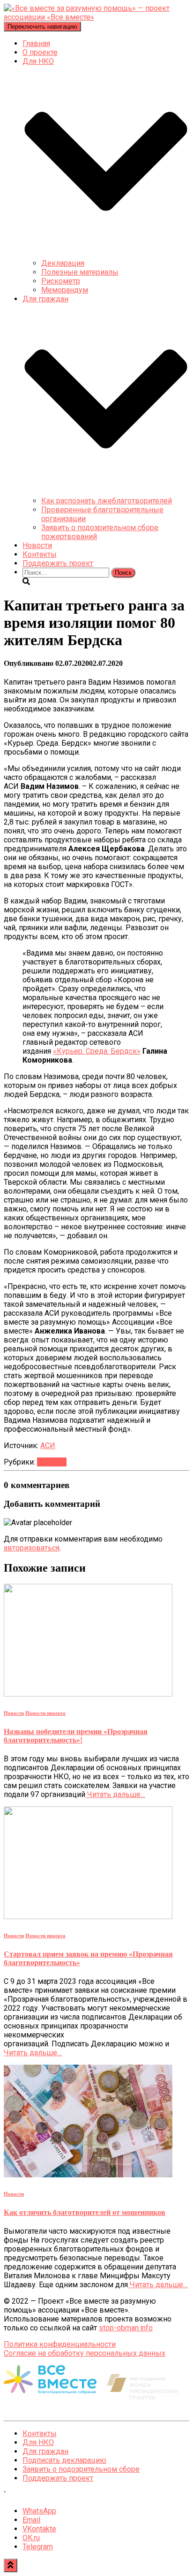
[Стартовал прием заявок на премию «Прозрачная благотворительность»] (88, 1917)
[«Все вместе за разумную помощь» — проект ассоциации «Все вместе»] (96, 17)
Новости (37, 545)
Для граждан (45, 2451)
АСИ (48, 1446)
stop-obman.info (126, 2328)
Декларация (63, 263)
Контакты (40, 554)
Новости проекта (45, 1713)
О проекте (40, 52)
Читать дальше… (115, 1794)
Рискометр (61, 281)
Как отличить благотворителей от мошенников (85, 2212)
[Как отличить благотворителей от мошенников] (88, 2175)
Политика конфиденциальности (60, 2344)
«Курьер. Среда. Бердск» (97, 1051)
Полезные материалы (80, 272)
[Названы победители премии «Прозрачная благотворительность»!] (88, 1694)
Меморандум (65, 290)
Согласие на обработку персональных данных (85, 2353)
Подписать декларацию (64, 2460)
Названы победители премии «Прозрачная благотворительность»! (76, 1736)
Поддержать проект (58, 563)
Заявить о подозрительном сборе (81, 2469)
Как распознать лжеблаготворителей (107, 501)
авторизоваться (32, 1548)
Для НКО (38, 2442)
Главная (36, 43)
